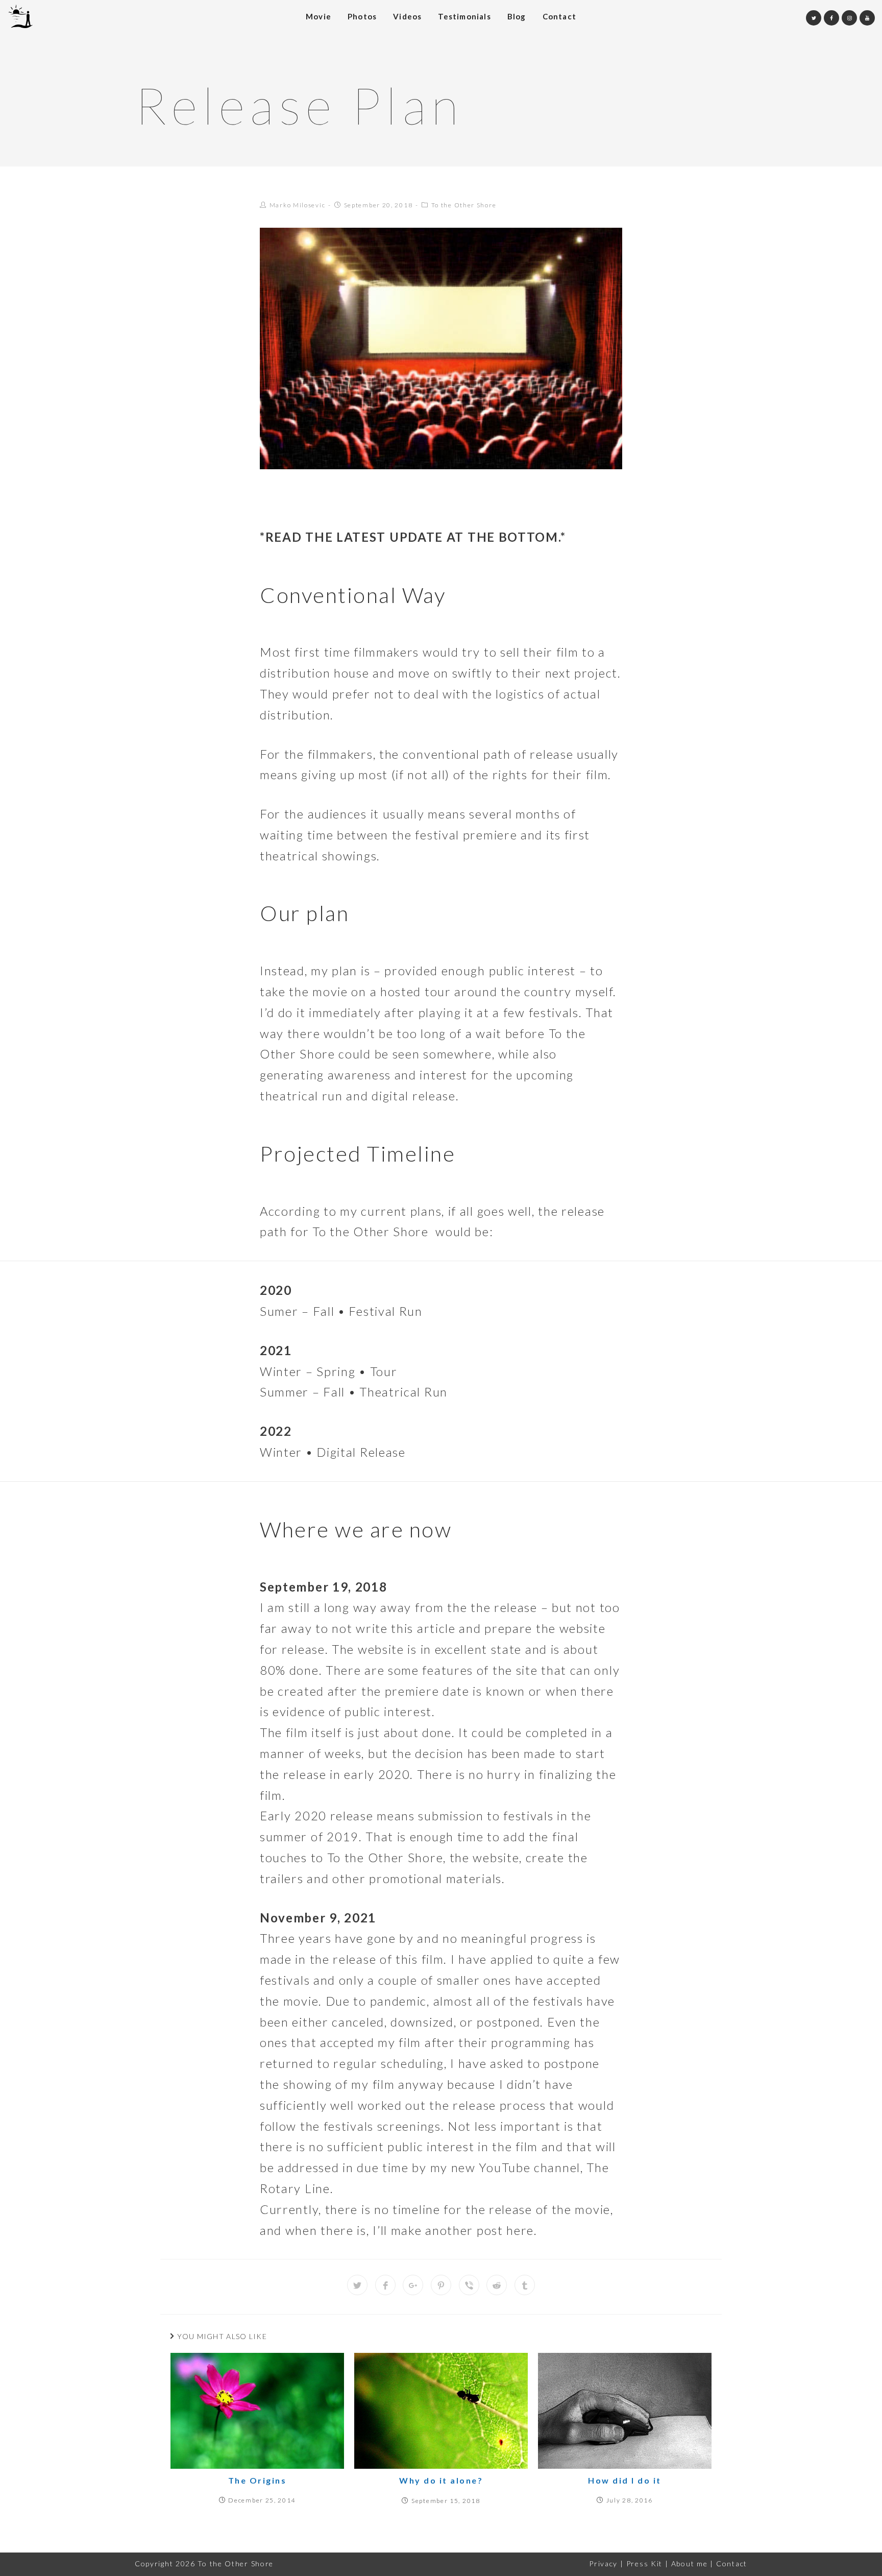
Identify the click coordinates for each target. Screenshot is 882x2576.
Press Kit (644, 2563)
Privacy (603, 2563)
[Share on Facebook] (385, 2285)
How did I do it (625, 2480)
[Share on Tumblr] (525, 2285)
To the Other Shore (464, 205)
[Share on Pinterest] (441, 2285)
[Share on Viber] (469, 2285)
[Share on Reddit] (497, 2285)
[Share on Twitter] (357, 2285)
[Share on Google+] (413, 2285)
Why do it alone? (441, 2480)
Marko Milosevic (298, 205)
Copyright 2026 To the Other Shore (204, 2563)
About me (690, 2563)
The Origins (258, 2480)
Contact (732, 2563)
